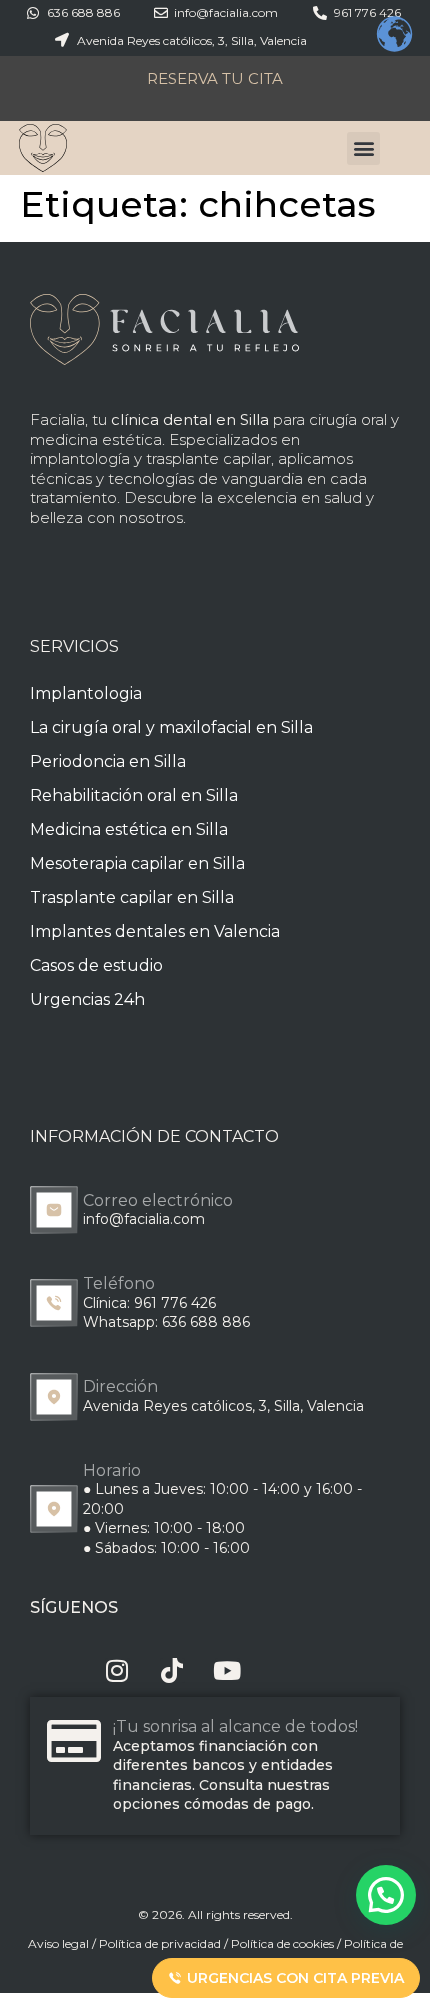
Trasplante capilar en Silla (132, 897)
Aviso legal (58, 1943)
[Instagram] (117, 1670)
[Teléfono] (54, 1303)
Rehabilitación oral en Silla (134, 795)
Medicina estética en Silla (129, 829)
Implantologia (86, 693)
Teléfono (119, 1283)
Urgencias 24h (87, 999)
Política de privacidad (160, 1943)
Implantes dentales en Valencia (155, 931)
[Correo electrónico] (54, 1210)
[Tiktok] (172, 1670)
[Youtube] (227, 1670)
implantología (80, 458)
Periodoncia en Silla (108, 761)
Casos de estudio (96, 965)
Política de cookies (282, 1943)
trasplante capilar (208, 458)
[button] (363, 148)
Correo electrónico (158, 1200)
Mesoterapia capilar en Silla (137, 863)
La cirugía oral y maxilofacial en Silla (171, 727)
